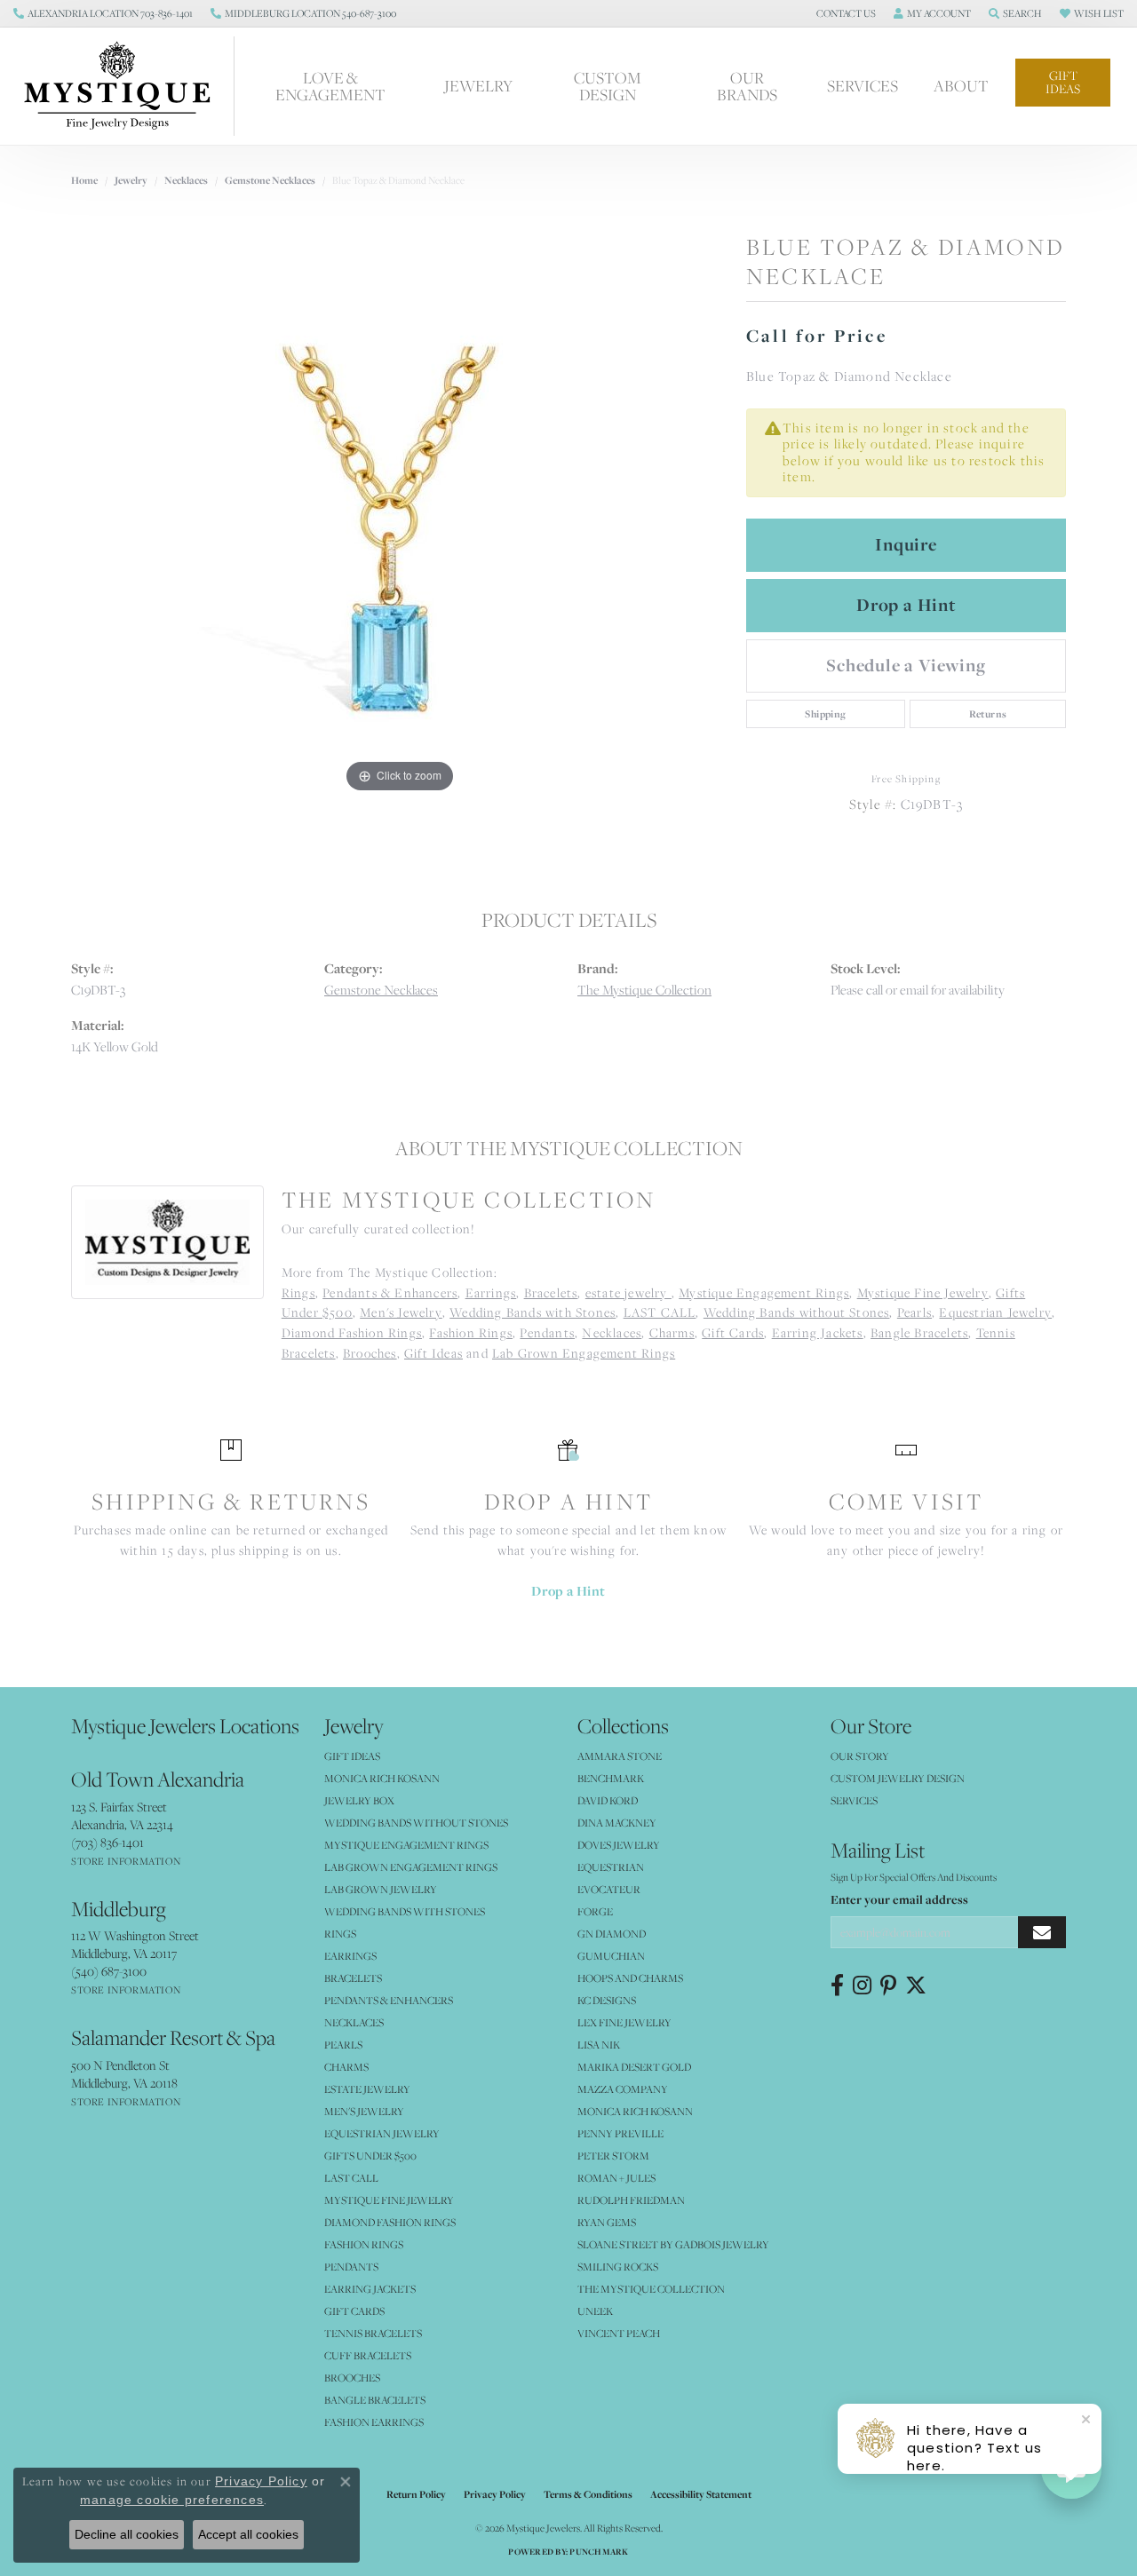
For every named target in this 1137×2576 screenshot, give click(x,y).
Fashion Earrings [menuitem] (374, 2422)
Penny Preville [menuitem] (620, 2133)
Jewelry (478, 86)
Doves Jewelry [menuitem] (619, 1845)
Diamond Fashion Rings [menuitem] (390, 2222)
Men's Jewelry (401, 1312)
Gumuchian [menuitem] (611, 1956)
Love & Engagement (330, 86)
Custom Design (608, 86)
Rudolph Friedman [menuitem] (631, 2200)
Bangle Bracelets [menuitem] (375, 2400)
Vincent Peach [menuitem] (619, 2333)
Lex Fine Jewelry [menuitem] (624, 2022)
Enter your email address (899, 1899)
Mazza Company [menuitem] (623, 2089)
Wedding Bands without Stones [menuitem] (416, 1823)
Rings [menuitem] (340, 1934)
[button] (844, 13)
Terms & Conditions (588, 2494)
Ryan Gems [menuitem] (607, 2222)
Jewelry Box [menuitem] (359, 1800)
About (961, 86)
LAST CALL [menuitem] (351, 2178)
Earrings (491, 1293)
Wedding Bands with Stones (533, 1312)
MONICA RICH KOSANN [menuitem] (382, 1778)
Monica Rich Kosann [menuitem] (635, 2111)
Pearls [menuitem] (343, 2045)
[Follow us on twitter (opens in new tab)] (916, 1986)
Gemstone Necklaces (270, 180)
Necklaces (186, 180)
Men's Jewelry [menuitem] (364, 2111)
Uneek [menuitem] (595, 2311)
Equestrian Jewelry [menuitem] (382, 2133)
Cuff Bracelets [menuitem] (368, 2355)
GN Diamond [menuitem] (612, 1934)
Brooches (370, 1353)
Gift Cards (733, 1333)
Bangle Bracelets (919, 1333)
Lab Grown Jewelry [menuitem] (381, 1889)
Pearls (914, 1312)
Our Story (860, 1756)
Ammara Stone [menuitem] (620, 1756)
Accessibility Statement (701, 2494)
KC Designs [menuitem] (607, 2000)
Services (863, 86)
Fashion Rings (471, 1333)
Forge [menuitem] (595, 1911)
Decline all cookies (127, 2534)
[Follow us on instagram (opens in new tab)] (862, 1986)
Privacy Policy (495, 2494)
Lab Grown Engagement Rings (584, 1353)
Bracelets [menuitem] (353, 1978)
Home (84, 180)
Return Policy (416, 2494)
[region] (400, 531)
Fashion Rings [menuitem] (364, 2244)
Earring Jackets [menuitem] (370, 2289)
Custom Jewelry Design (898, 1778)
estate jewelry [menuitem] (367, 2089)
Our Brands (747, 86)
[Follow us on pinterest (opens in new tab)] (888, 1986)
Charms (672, 1333)
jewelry (131, 180)
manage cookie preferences (172, 2500)
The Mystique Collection (644, 990)
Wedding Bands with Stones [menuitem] (405, 1911)
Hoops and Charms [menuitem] (630, 1978)
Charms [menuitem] (346, 2067)
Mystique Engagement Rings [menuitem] (406, 1845)
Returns (988, 714)
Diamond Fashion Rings (352, 1333)
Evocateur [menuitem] (609, 1889)
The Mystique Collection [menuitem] (651, 2289)
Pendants (547, 1333)
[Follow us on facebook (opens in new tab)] (837, 1986)
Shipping (825, 714)
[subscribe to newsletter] (1042, 1933)
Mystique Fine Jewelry (923, 1293)
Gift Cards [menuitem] (354, 2311)
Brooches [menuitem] (352, 2378)
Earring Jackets (818, 1333)
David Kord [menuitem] (608, 1800)
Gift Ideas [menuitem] (352, 1756)
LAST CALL (660, 1312)
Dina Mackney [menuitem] (617, 1823)
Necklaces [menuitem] (354, 2022)
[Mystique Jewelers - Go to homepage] (126, 86)
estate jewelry (628, 1293)
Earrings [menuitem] (350, 1956)
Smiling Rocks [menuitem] (618, 2267)
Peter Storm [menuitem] (613, 2156)
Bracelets (551, 1293)
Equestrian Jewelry (995, 1312)
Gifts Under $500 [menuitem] (370, 2156)
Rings (298, 1293)
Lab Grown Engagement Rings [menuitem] (411, 1867)
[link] (103, 13)
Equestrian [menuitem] (611, 1867)
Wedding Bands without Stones (797, 1312)
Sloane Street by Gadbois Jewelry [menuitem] (673, 2244)
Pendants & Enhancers (390, 1293)
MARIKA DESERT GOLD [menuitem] (634, 2067)
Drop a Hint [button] (906, 605)
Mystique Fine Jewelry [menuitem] (389, 2200)
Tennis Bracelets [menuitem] (373, 2333)
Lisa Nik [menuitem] (599, 2045)
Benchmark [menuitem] (611, 1778)
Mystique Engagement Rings (764, 1293)
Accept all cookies (248, 2534)
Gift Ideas (1063, 82)
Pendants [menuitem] (351, 2267)
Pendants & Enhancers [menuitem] (389, 2000)
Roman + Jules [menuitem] (616, 2178)
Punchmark (599, 2552)
